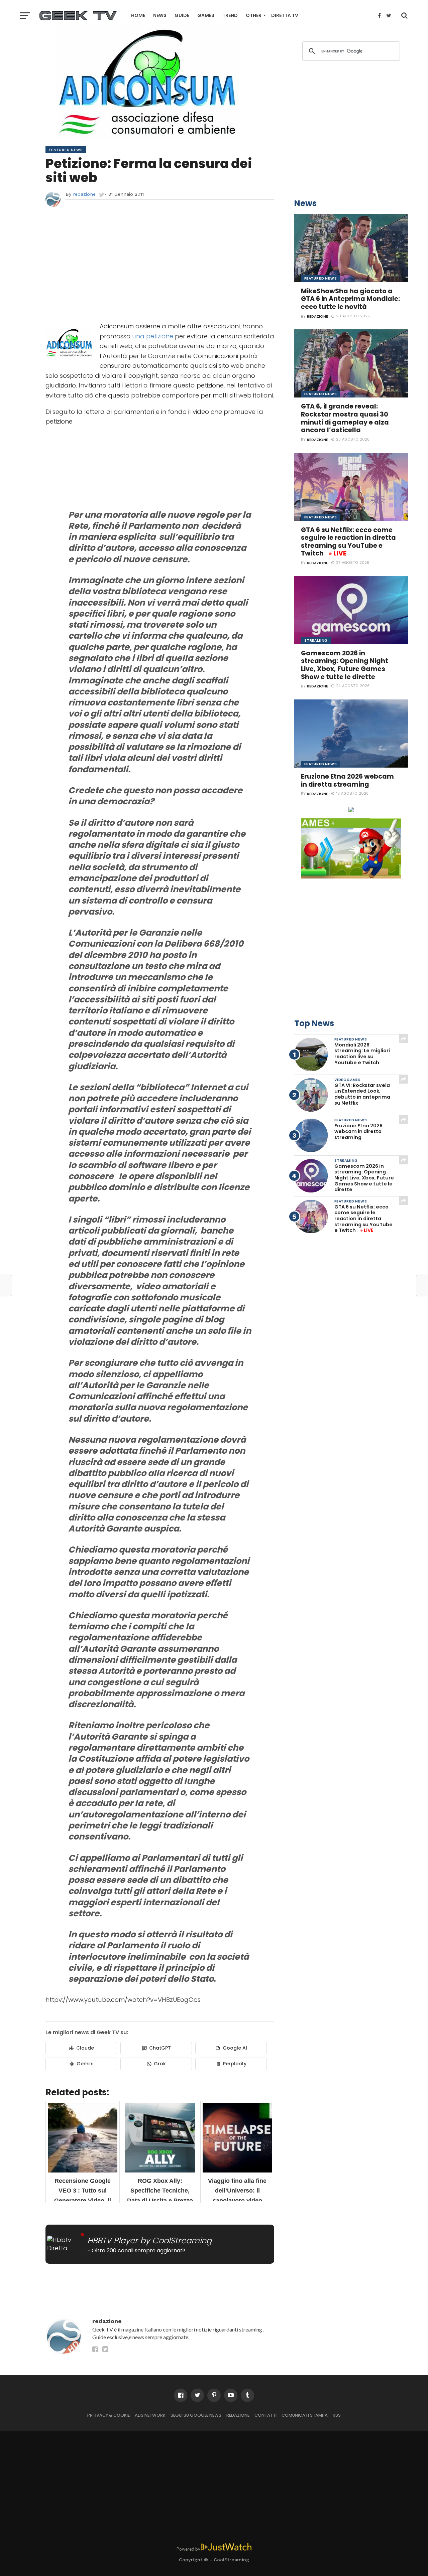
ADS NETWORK (150, 2415)
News (160, 15)
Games (206, 15)
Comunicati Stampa (305, 2415)
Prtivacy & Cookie (109, 2415)
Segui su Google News (196, 2415)
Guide (182, 15)
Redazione (238, 2415)
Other (254, 15)
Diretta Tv (285, 15)
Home (138, 15)
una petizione (153, 336)
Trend (230, 15)
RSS (337, 2415)
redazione (84, 194)
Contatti (265, 2415)
